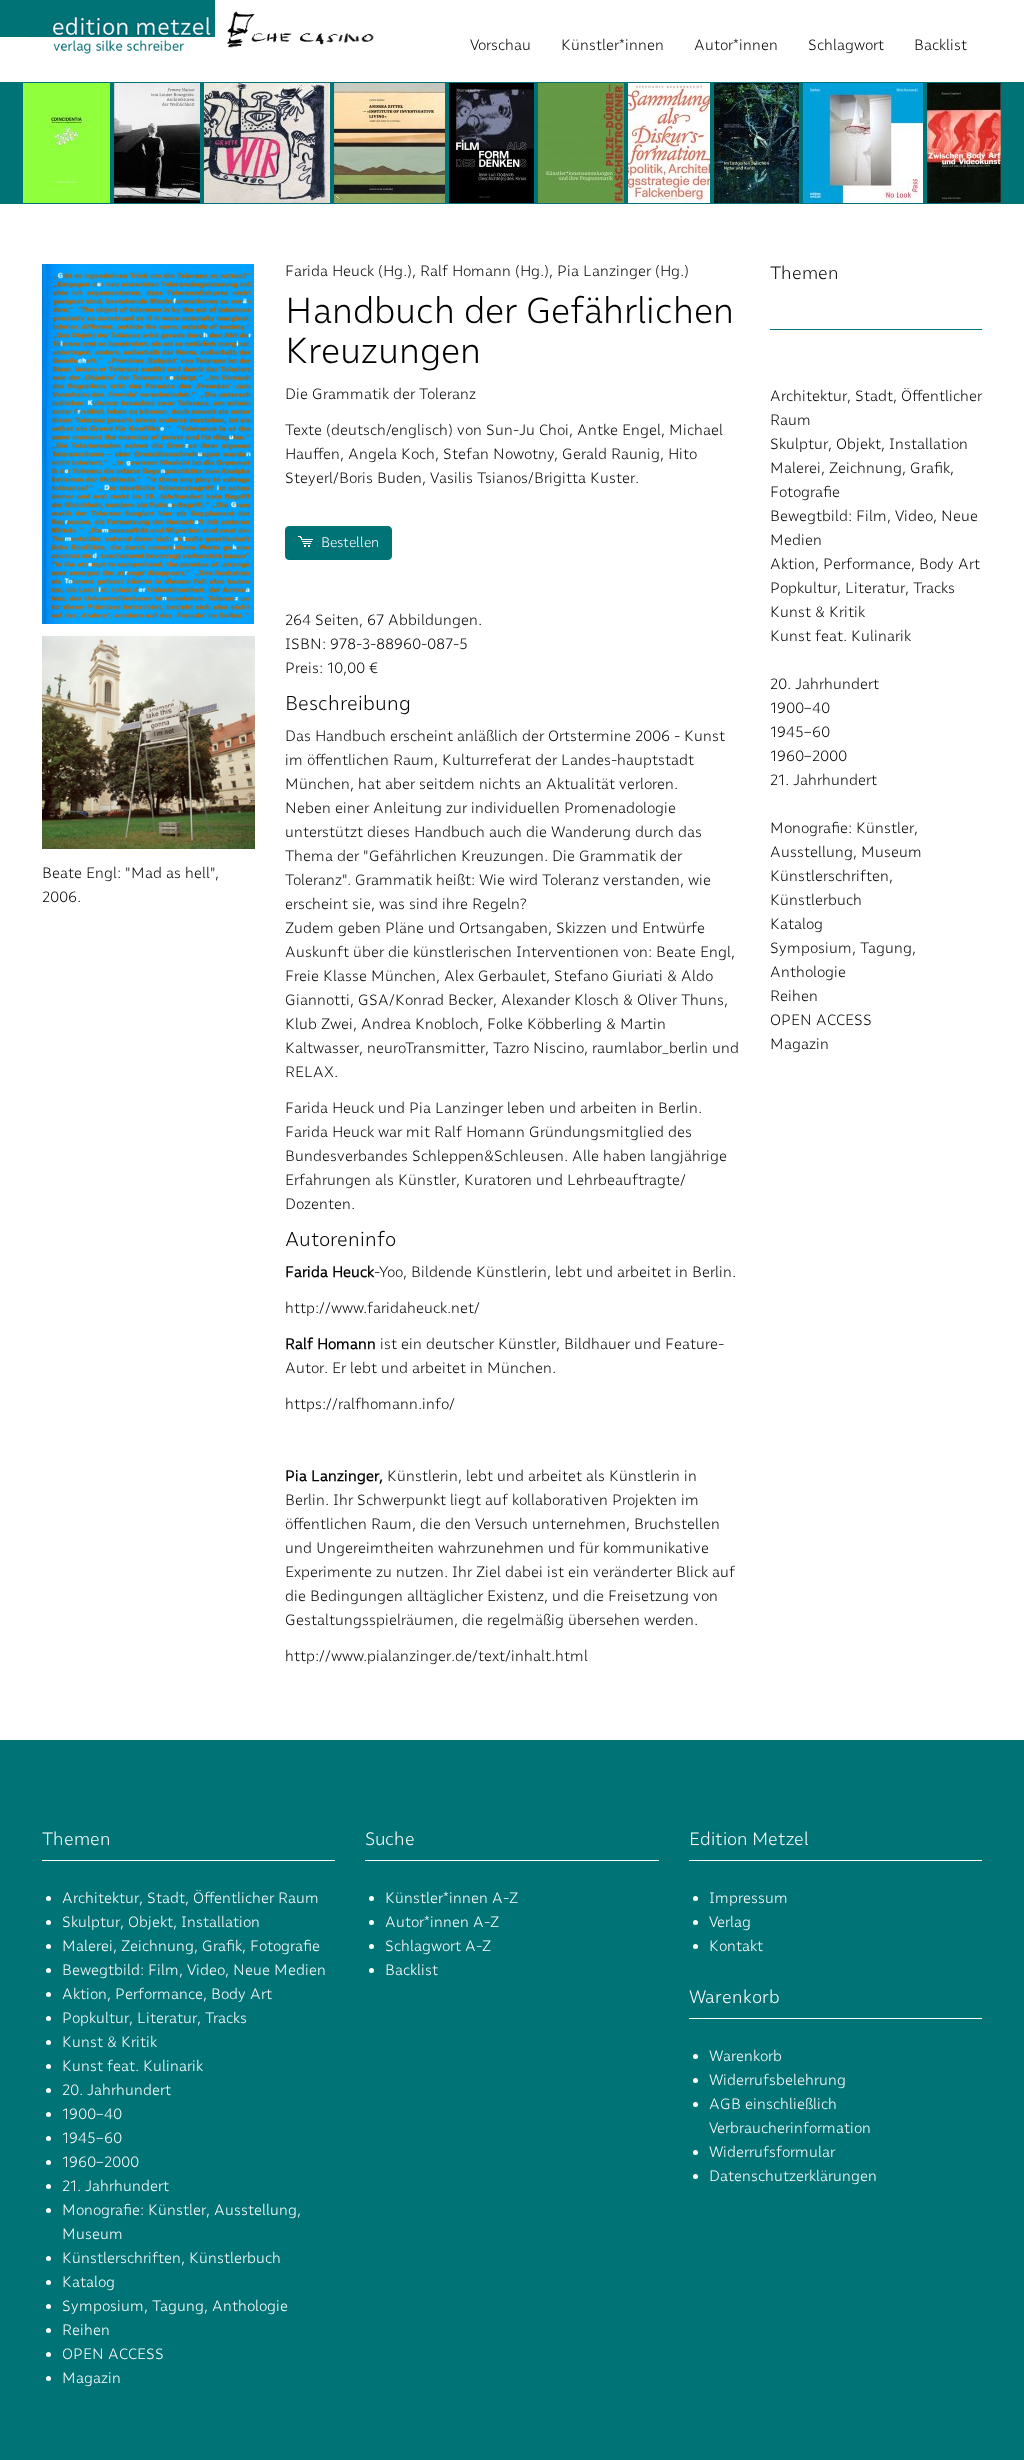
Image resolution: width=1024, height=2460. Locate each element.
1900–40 (800, 708)
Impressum (748, 1898)
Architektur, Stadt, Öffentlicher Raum (190, 1898)
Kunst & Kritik (817, 612)
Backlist (940, 45)
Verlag (730, 1922)
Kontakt (736, 1946)
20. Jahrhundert (824, 684)
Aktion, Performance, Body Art (875, 564)
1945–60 (800, 732)
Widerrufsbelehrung (777, 2080)
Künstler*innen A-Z (451, 1898)
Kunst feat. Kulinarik (840, 636)
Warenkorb (745, 2056)
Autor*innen (736, 45)
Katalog (796, 924)
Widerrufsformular (772, 2152)
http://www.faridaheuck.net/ (382, 1308)
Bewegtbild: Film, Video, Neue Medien (194, 1970)
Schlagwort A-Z (438, 1946)
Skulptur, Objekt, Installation (869, 444)
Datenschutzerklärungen (793, 2176)
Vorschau (500, 45)
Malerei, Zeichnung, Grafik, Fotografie (191, 1946)
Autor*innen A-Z (442, 1922)
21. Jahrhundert (823, 780)
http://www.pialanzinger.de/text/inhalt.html (436, 1656)
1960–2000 (808, 756)
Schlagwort (846, 45)
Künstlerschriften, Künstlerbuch (171, 2258)
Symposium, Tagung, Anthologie (175, 2306)
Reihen (794, 996)
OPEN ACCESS (821, 1020)
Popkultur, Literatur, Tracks (862, 588)
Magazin (799, 1044)
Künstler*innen (612, 45)
